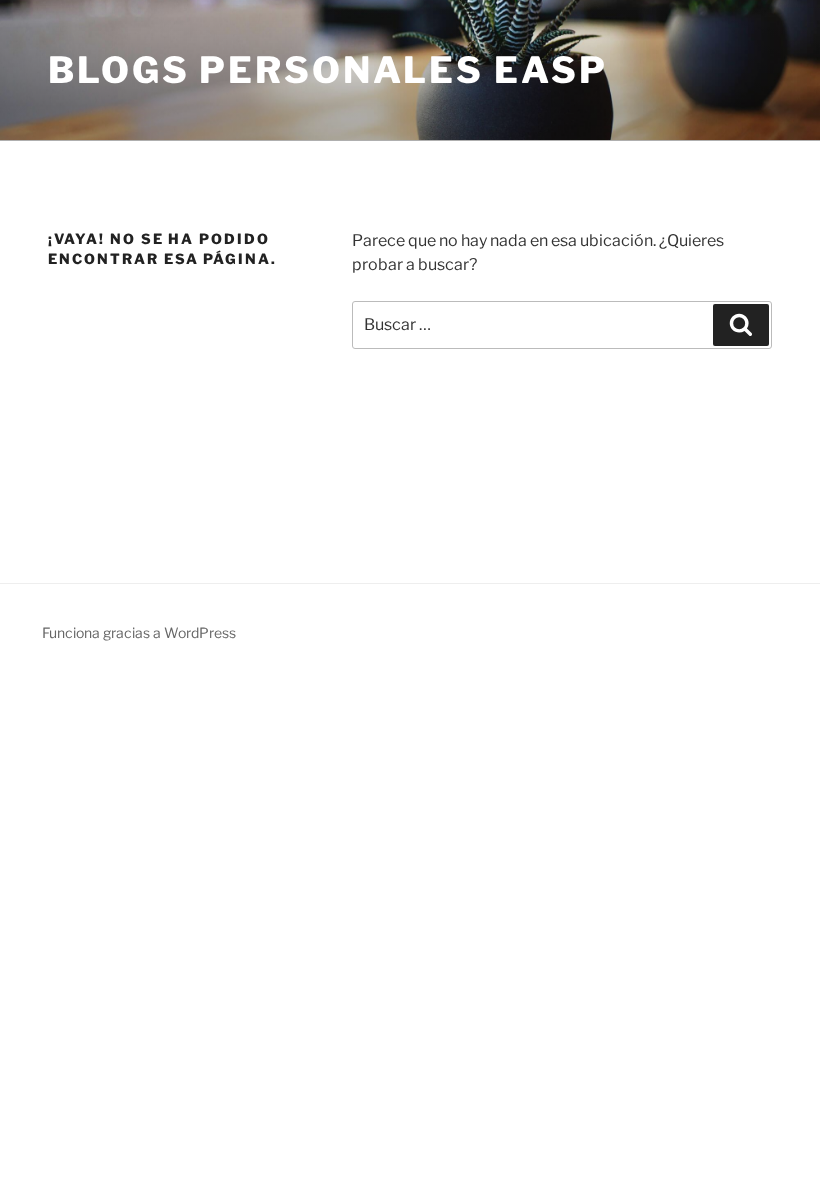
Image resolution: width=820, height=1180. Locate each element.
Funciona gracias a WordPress (139, 632)
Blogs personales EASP (327, 70)
